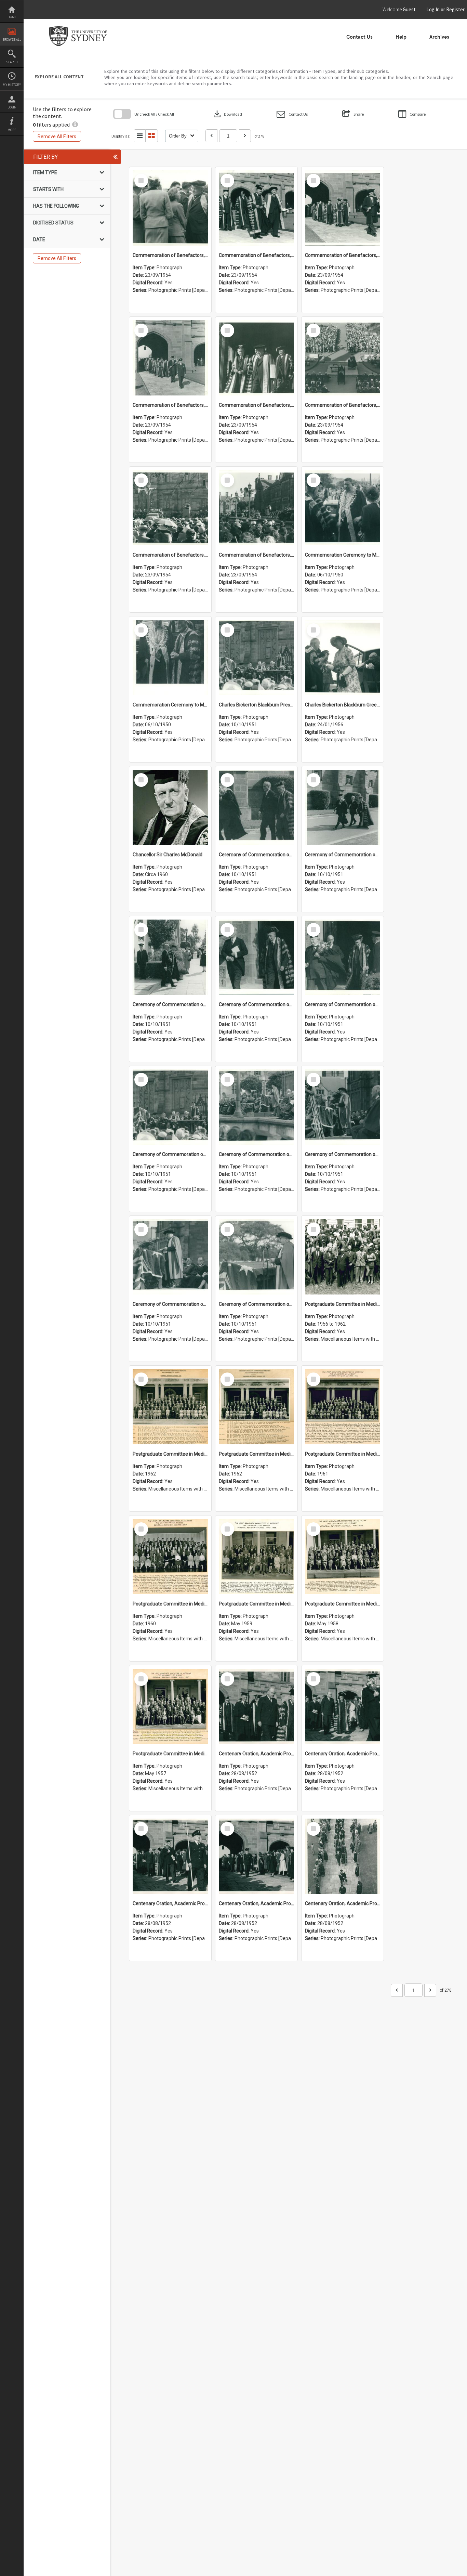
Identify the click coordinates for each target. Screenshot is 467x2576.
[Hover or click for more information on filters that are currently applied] (75, 125)
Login (12, 107)
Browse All (12, 40)
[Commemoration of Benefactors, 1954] (170, 208)
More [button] (12, 130)
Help (401, 37)
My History (12, 85)
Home (12, 17)
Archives (439, 37)
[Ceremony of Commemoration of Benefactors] (256, 807)
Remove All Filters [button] (57, 136)
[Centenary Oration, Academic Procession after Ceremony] (256, 1706)
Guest (409, 9)
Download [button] (227, 114)
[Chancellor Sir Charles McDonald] (170, 807)
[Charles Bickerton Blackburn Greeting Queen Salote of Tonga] (343, 658)
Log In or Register (432, 9)
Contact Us (359, 37)
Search (12, 62)
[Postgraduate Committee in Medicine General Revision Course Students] (343, 1257)
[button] (292, 114)
